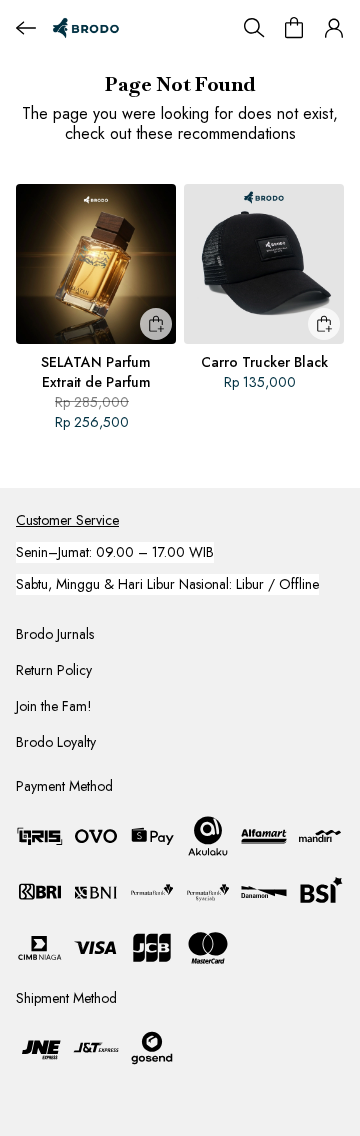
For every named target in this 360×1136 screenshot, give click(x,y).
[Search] (254, 28)
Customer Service (67, 520)
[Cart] (294, 28)
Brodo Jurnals (55, 634)
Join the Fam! (54, 706)
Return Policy (54, 670)
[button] (334, 28)
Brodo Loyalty (56, 742)
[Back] (26, 28)
